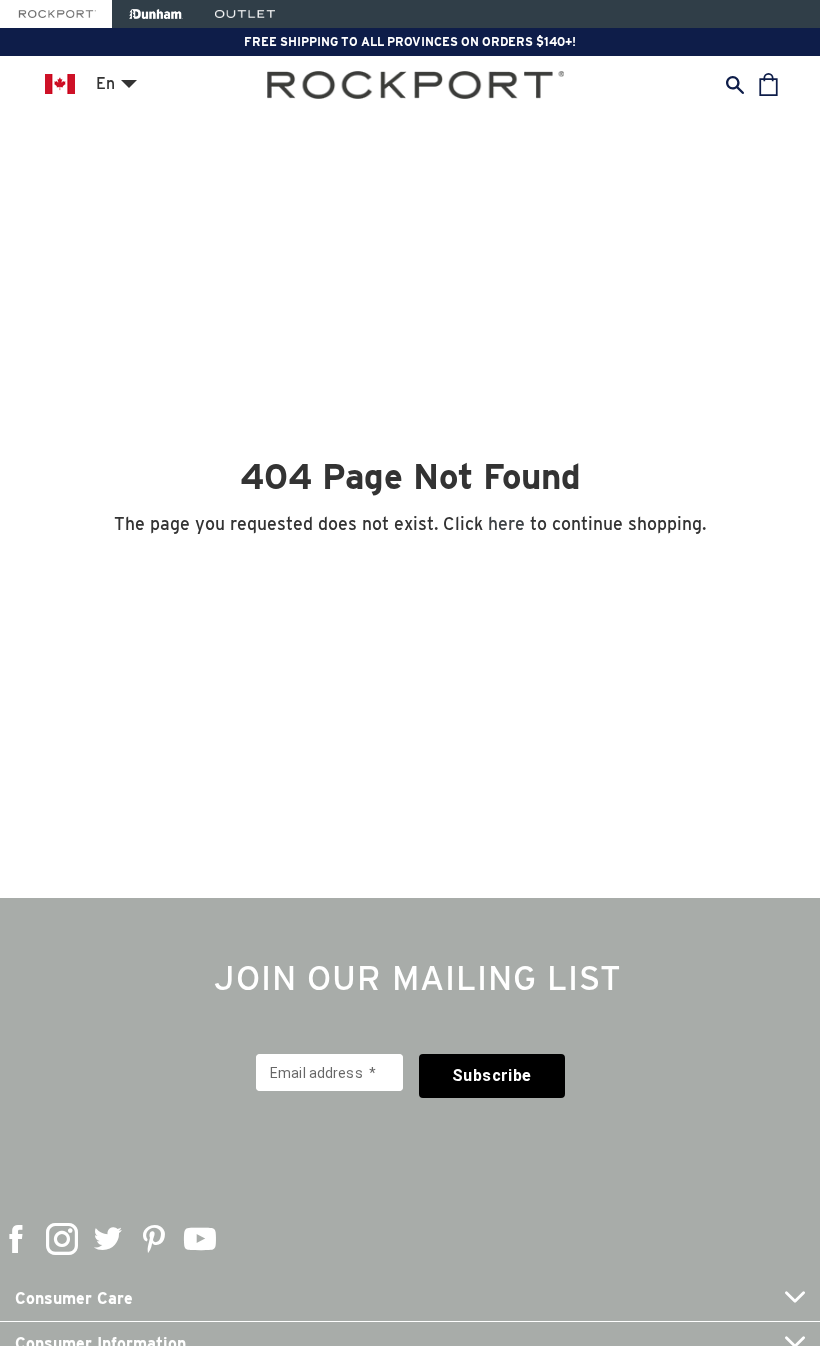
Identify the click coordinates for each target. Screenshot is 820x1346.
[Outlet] (245, 14)
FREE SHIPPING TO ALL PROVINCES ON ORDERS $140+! (410, 41)
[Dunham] (155, 14)
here (506, 523)
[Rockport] (56, 14)
